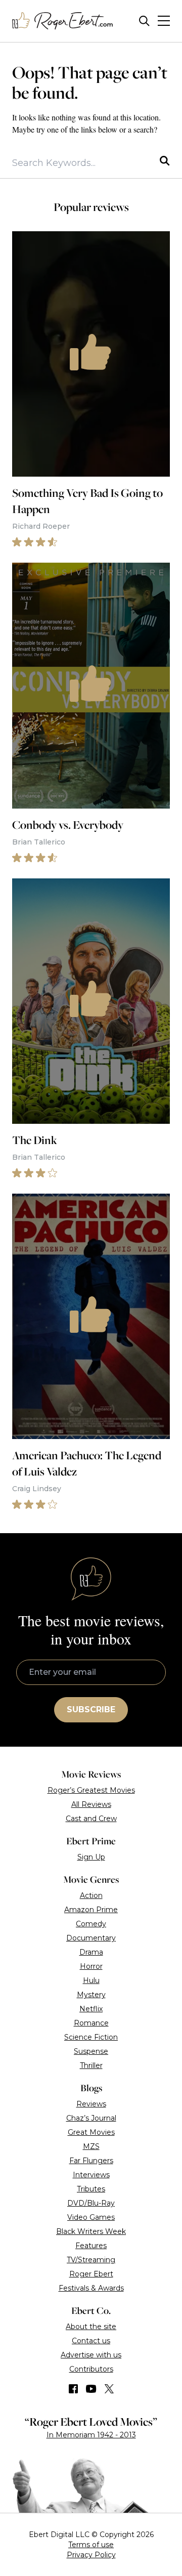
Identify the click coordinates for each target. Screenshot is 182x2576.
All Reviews (91, 1804)
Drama (91, 1952)
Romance (91, 2023)
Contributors (91, 2369)
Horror (91, 1966)
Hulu (91, 1980)
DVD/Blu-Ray (91, 2203)
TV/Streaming (91, 2260)
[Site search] (144, 21)
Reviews (91, 2104)
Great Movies (91, 2132)
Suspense (91, 2051)
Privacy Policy (91, 2555)
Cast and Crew (91, 1819)
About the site (91, 2327)
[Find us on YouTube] (91, 2389)
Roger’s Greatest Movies (91, 1790)
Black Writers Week (91, 2231)
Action (91, 1895)
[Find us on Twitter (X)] (109, 2389)
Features (91, 2246)
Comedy (91, 1924)
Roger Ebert (91, 2274)
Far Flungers (91, 2161)
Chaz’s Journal (91, 2118)
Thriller (91, 2065)
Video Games (91, 2217)
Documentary (91, 1938)
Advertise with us (91, 2355)
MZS (91, 2146)
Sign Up (91, 1857)
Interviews (91, 2175)
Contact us (91, 2341)
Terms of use (91, 2545)
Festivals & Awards (91, 2288)
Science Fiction (91, 2037)
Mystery (91, 1995)
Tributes (91, 2189)
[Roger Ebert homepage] (63, 21)
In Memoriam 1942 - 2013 (91, 2435)
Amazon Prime (91, 1910)
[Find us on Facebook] (73, 2389)
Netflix (91, 2009)
